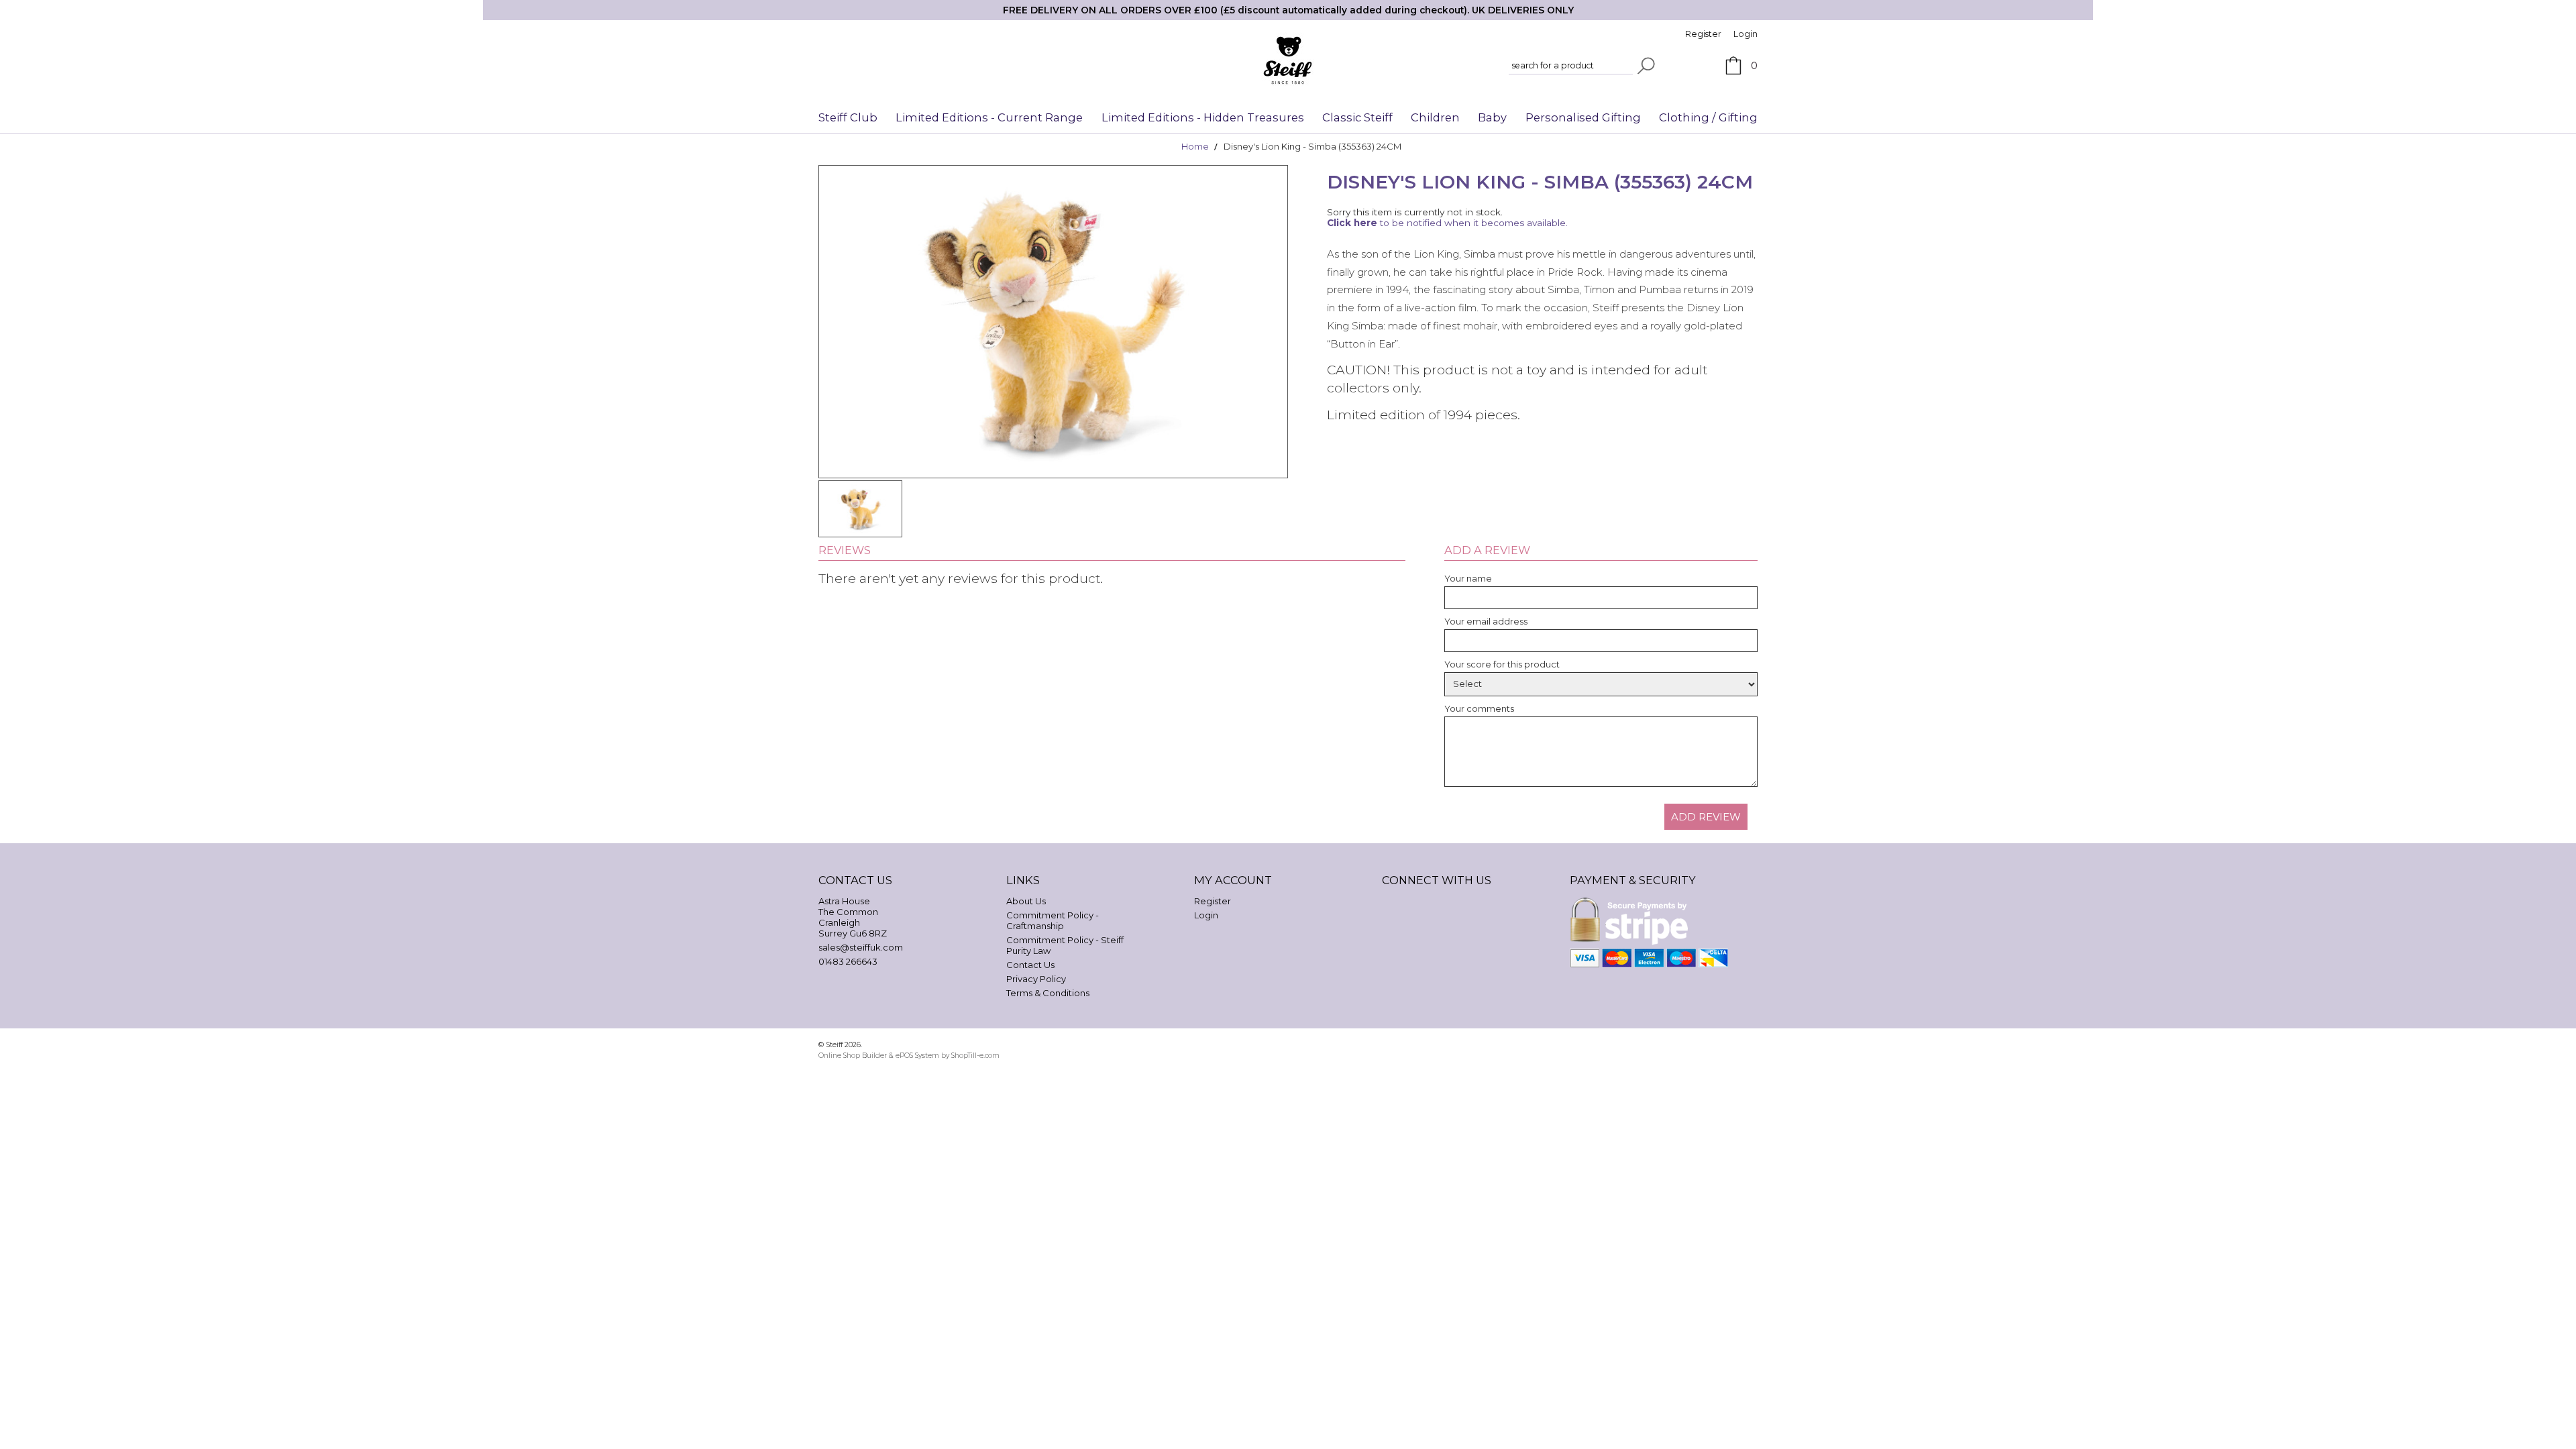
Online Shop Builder (853, 1056)
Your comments (1479, 708)
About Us (1026, 901)
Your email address (1486, 621)
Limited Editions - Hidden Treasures (1203, 117)
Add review (1706, 817)
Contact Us (1030, 965)
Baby (1492, 117)
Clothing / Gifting (1708, 117)
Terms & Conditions (1048, 993)
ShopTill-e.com (975, 1056)
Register (1703, 34)
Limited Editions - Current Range (989, 117)
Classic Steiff (1357, 117)
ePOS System (917, 1056)
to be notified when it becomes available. (1447, 223)
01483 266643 (848, 961)
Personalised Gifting (1583, 117)
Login (1746, 34)
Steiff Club (848, 117)
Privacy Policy (1036, 979)
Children (1435, 117)
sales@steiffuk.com (861, 947)
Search (1646, 66)
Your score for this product (1502, 664)
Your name (1468, 578)
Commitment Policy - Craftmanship (1053, 920)
